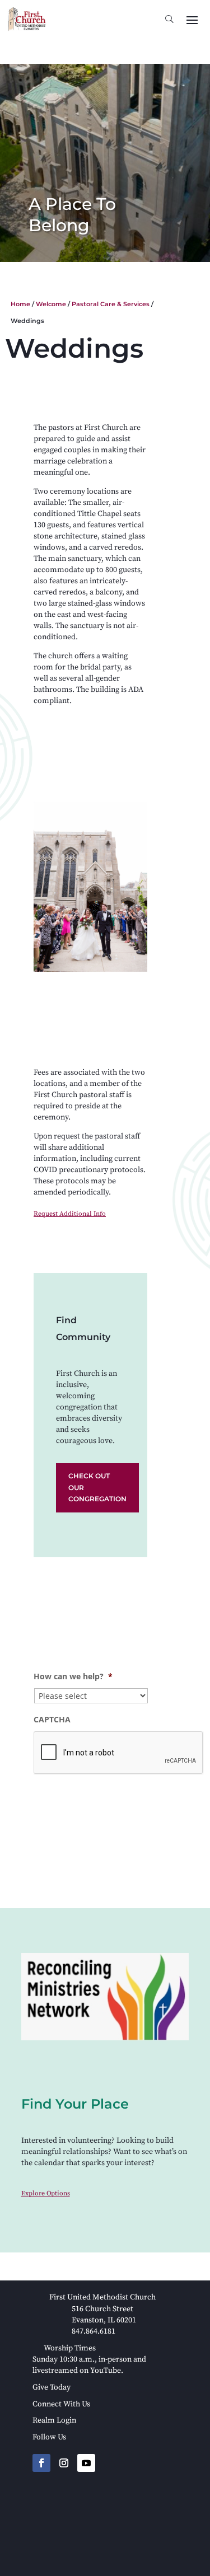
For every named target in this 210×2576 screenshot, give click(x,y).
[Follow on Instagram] (64, 2463)
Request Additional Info (70, 1214)
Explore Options (46, 2193)
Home (20, 304)
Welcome (51, 304)
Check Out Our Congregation (97, 1487)
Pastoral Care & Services (111, 304)
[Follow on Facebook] (41, 2463)
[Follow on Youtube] (86, 2463)
